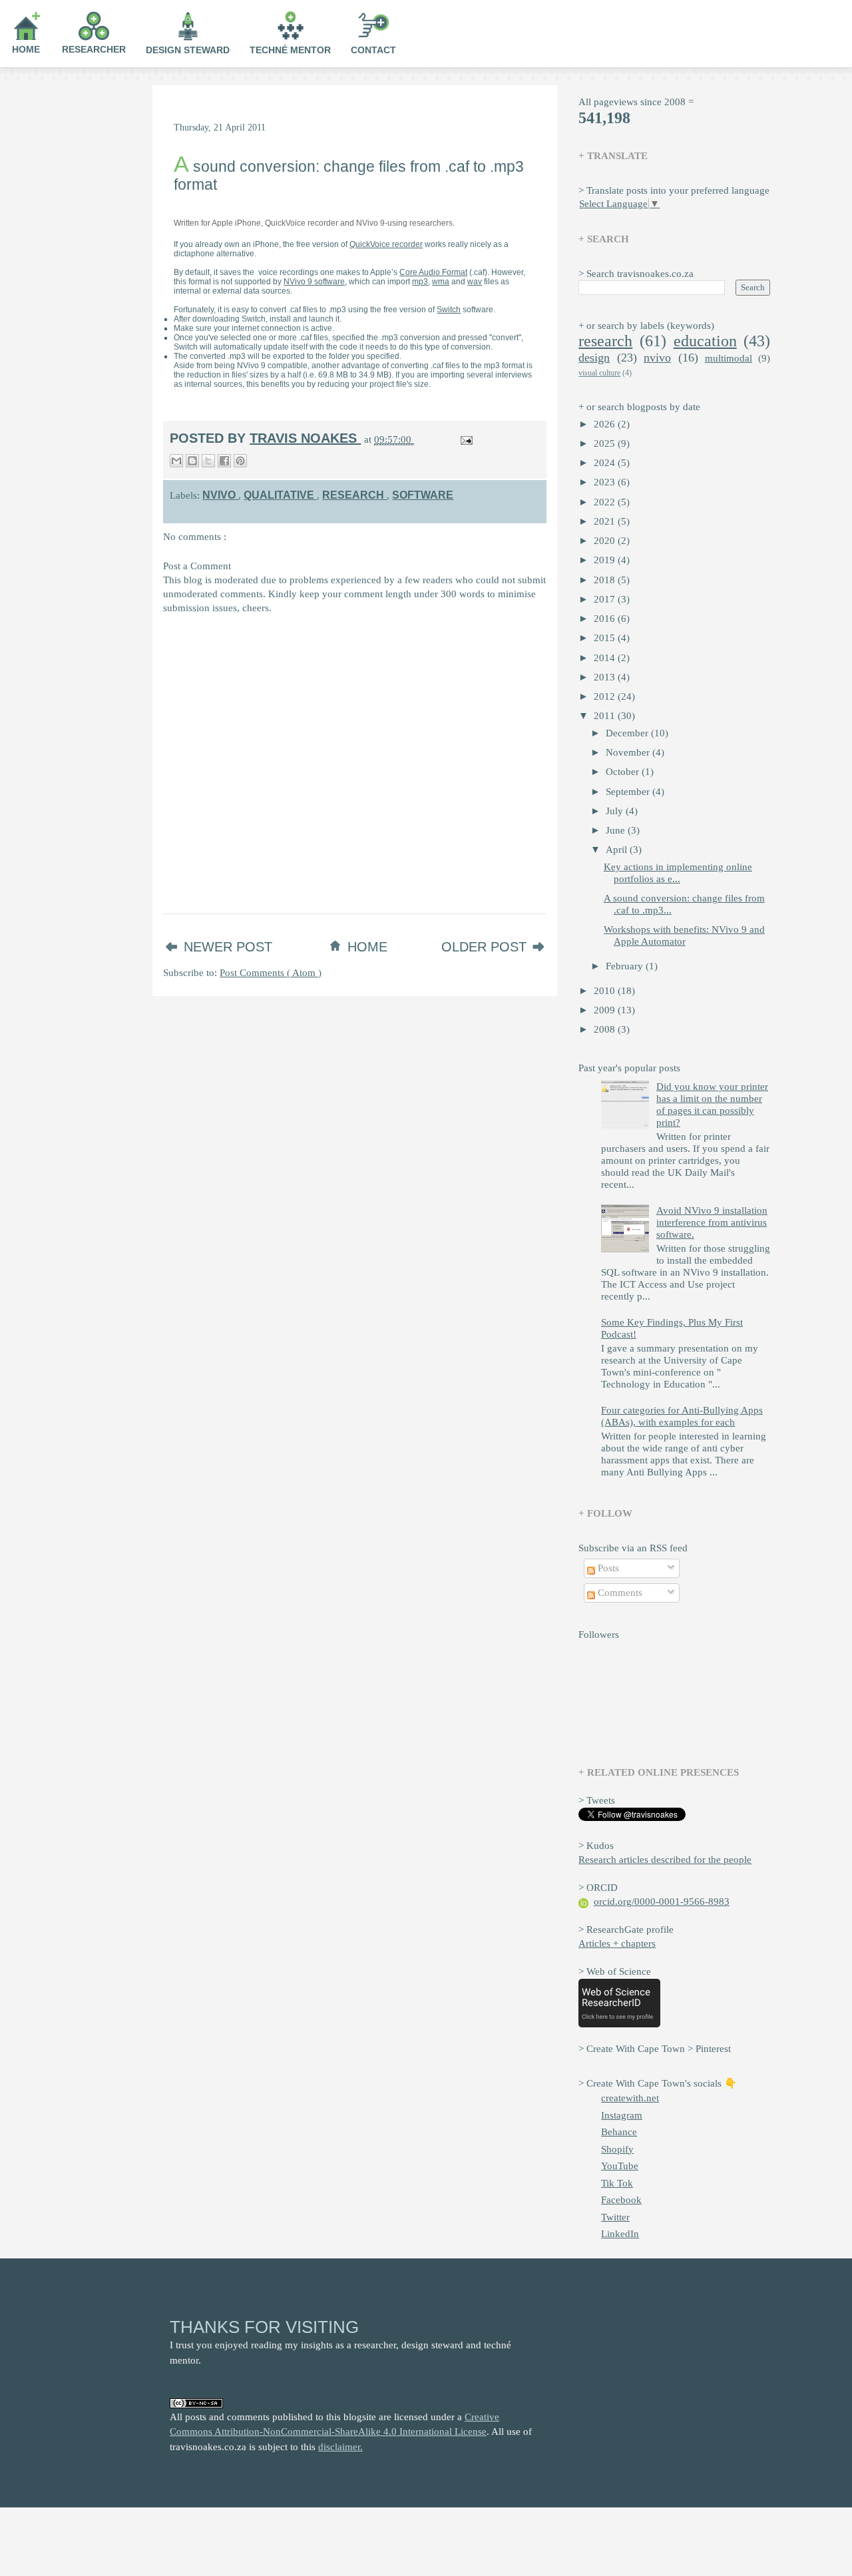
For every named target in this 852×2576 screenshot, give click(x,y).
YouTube (620, 2166)
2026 (606, 424)
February (626, 966)
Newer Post (228, 947)
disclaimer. (340, 2447)
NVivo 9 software (314, 282)
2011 (606, 716)
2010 (606, 991)
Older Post (486, 947)
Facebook (621, 2200)
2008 (606, 1029)
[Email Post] (464, 439)
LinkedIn (620, 2234)
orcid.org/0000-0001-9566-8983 (662, 1902)
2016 (606, 619)
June (617, 830)
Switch (449, 310)
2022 (606, 502)
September (629, 792)
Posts (607, 1568)
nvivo (220, 495)
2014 (606, 658)
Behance (619, 2132)
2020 (606, 541)
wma (441, 282)
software (423, 495)
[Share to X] (208, 461)
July (616, 811)
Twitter (615, 2217)
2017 (606, 599)
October (624, 772)
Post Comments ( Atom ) (271, 973)
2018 (606, 580)
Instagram (622, 2115)
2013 (606, 677)
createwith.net (630, 2098)
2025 (606, 443)
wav (475, 282)
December (628, 733)
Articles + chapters (617, 1943)
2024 (606, 463)
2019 (606, 560)
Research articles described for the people (665, 1860)
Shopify (617, 2149)
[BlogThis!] (192, 461)
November (629, 752)
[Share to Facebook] (224, 461)
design (594, 358)
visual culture (599, 373)
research (354, 495)
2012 (606, 696)
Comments (619, 1593)
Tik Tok (617, 2183)
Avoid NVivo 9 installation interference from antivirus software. (712, 1222)
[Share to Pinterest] (240, 461)
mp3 (420, 282)
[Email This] (176, 461)
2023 (606, 482)
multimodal (729, 358)
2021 (606, 521)
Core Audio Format (433, 272)
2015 (606, 638)
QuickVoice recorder (386, 244)
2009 (606, 1010)
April (618, 850)
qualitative (280, 495)
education (705, 341)
